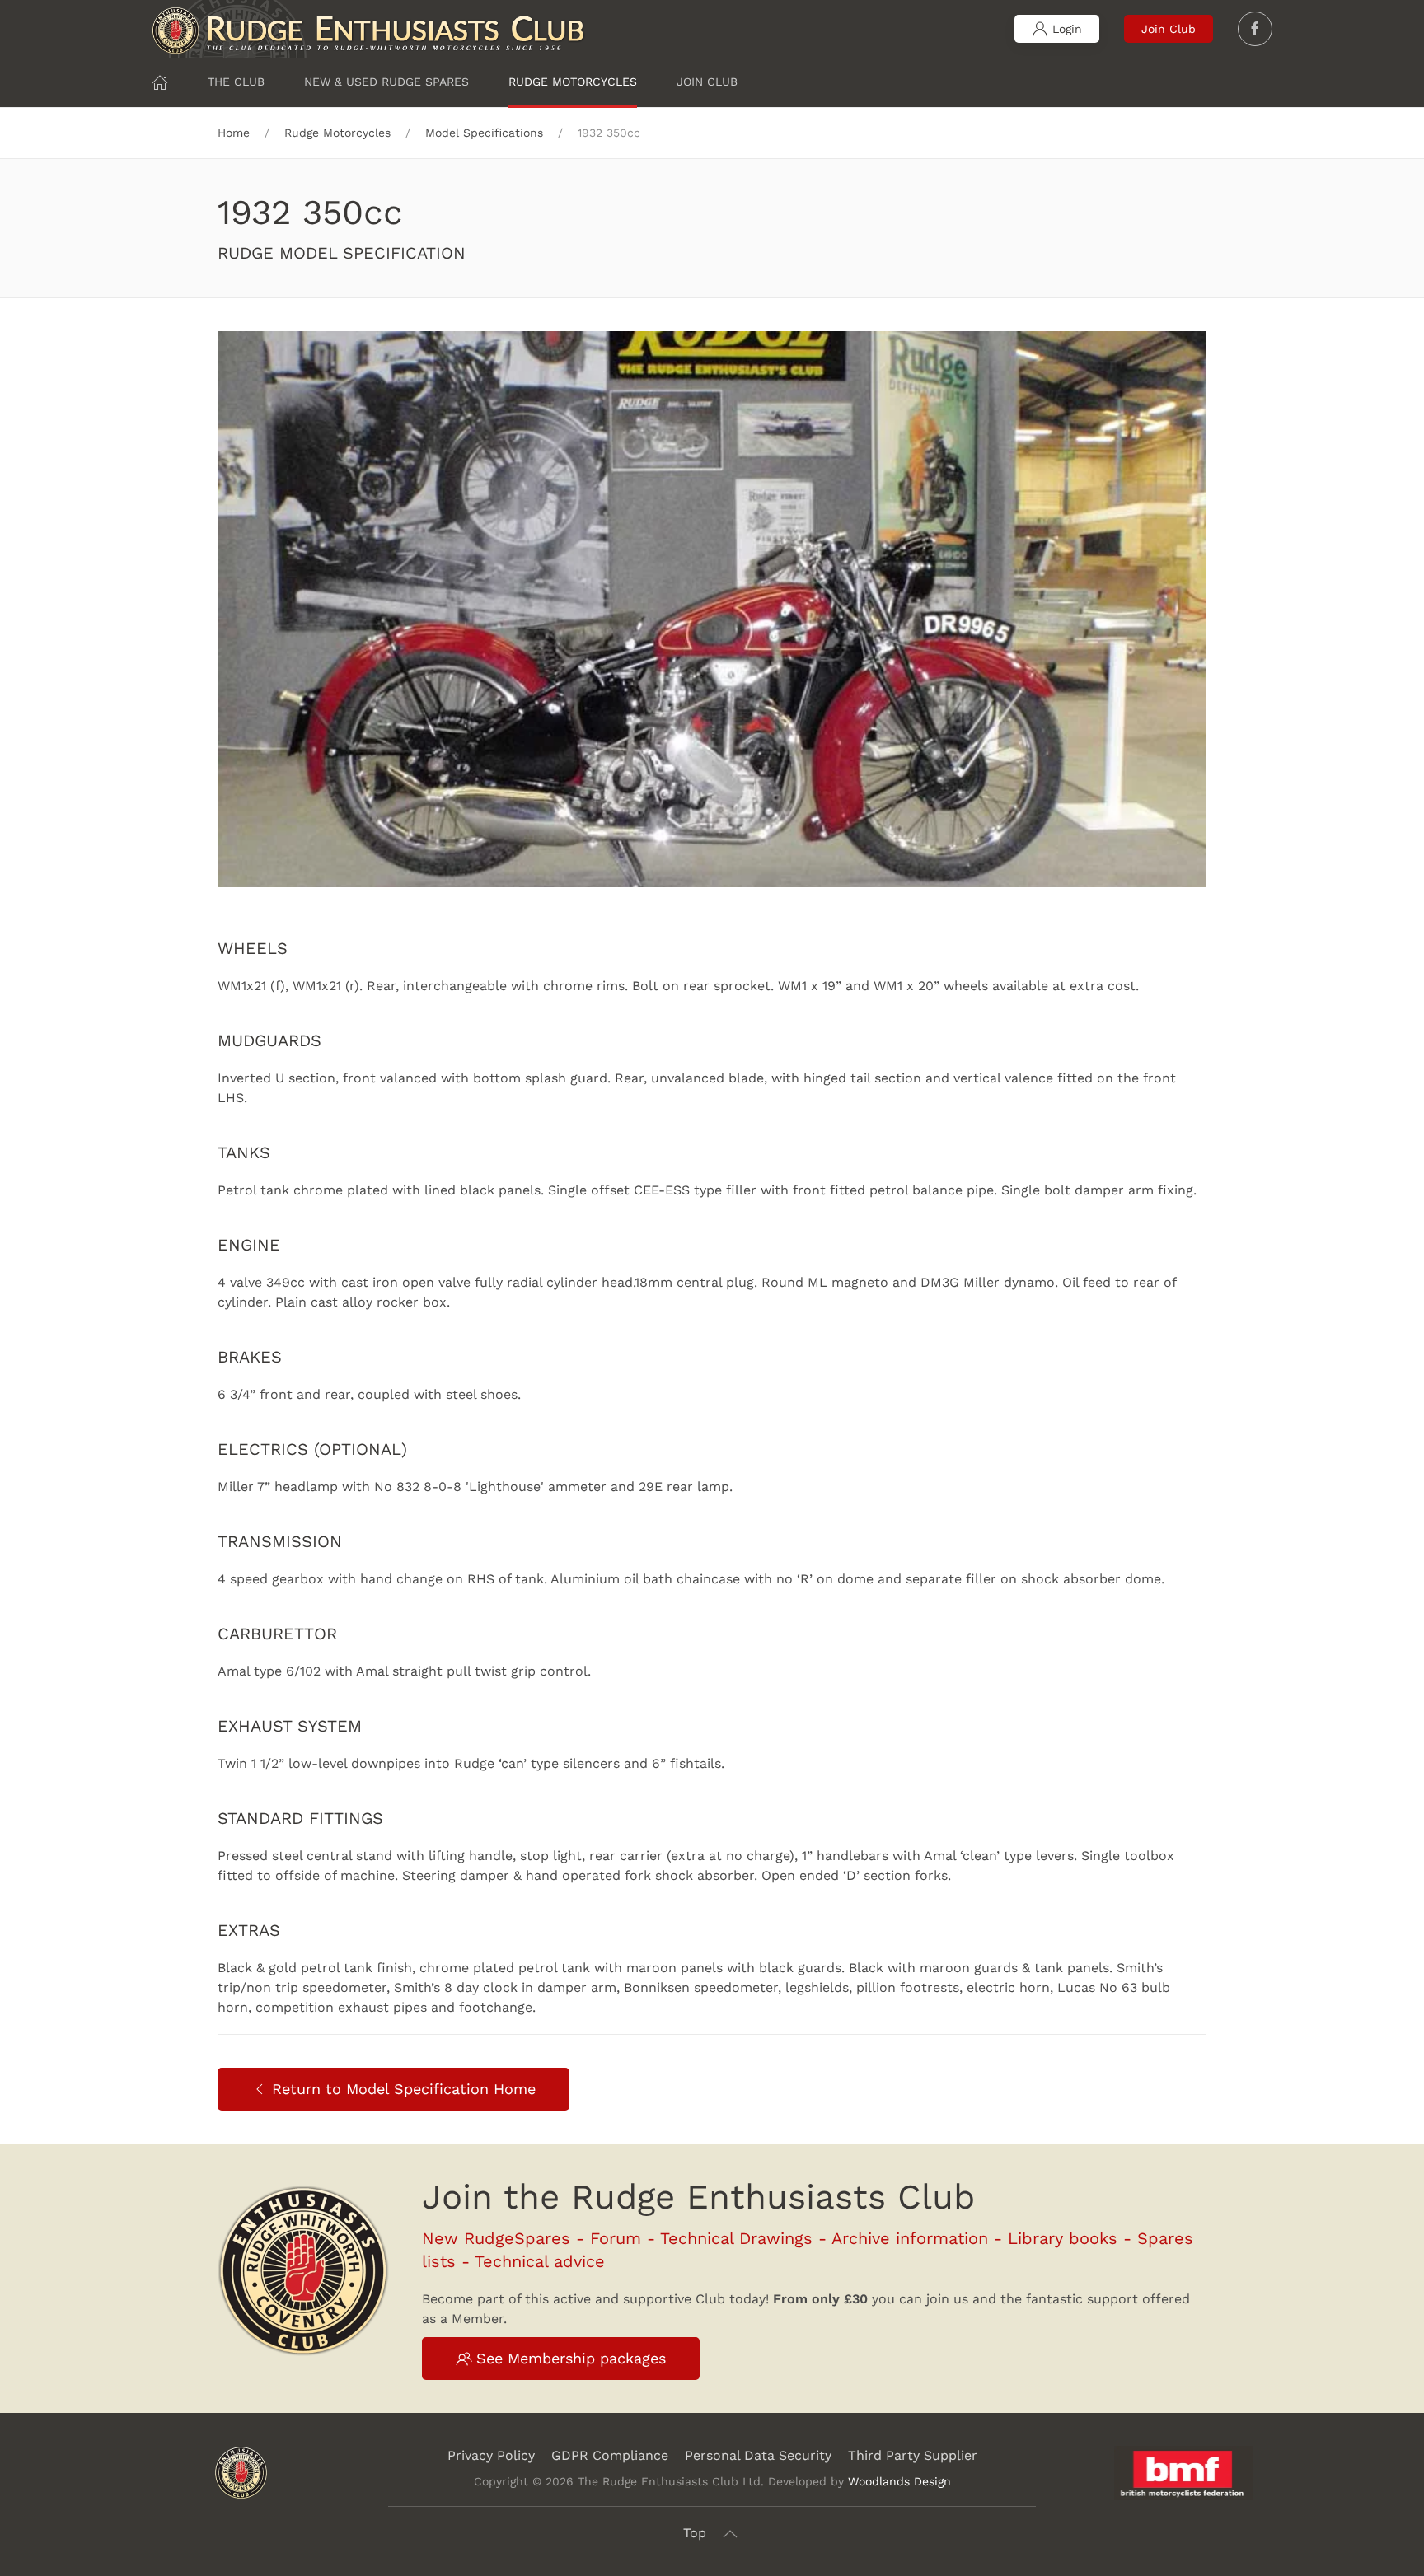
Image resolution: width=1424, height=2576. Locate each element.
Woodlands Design (899, 2481)
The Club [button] (236, 82)
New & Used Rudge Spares (386, 82)
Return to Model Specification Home (404, 2089)
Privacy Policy (491, 2455)
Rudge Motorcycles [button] (573, 82)
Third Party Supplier (913, 2455)
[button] (730, 2534)
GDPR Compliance (610, 2455)
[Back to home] (369, 29)
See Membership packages (571, 2358)
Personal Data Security (758, 2455)
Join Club (1169, 29)
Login (1067, 29)
